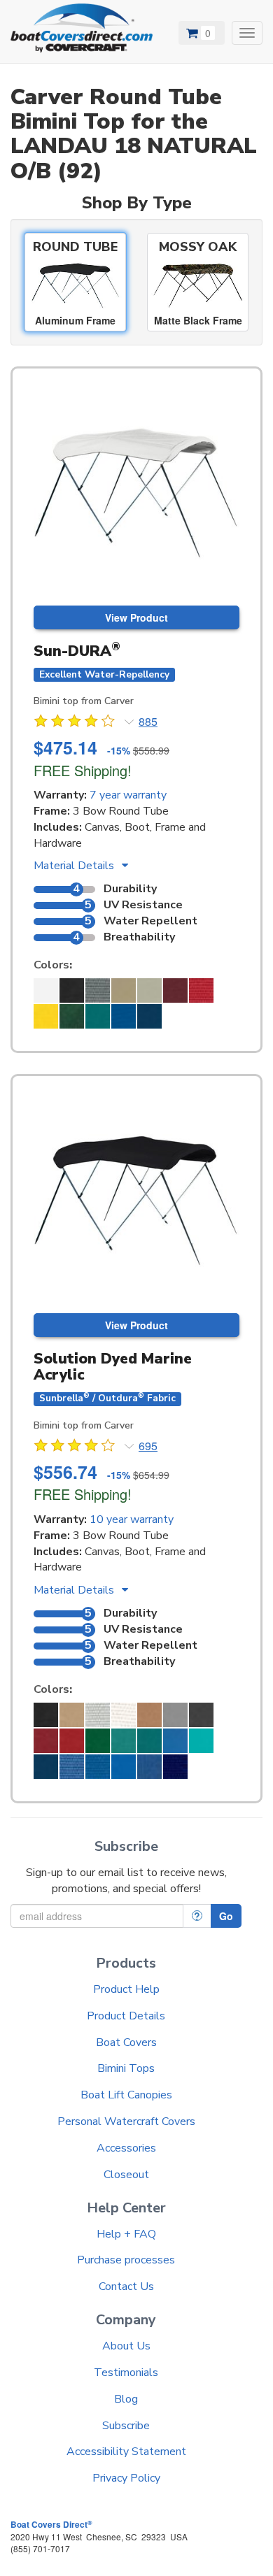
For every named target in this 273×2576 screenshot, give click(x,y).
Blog (126, 2399)
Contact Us (126, 2287)
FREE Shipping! (83, 770)
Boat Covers (126, 2042)
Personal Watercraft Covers (126, 2121)
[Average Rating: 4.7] (76, 723)
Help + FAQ (126, 2234)
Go (226, 1916)
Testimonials (126, 2373)
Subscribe (126, 2426)
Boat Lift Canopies (126, 2095)
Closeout (126, 2175)
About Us (126, 2346)
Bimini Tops (126, 2068)
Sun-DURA (77, 651)
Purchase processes (126, 2260)
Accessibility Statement (126, 2452)
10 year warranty (132, 1519)
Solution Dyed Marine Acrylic (113, 1367)
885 (148, 722)
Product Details (126, 2016)
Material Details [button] (75, 866)
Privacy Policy (126, 2478)
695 (148, 1446)
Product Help (126, 1989)
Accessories (126, 2148)
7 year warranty (128, 795)
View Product (136, 617)
